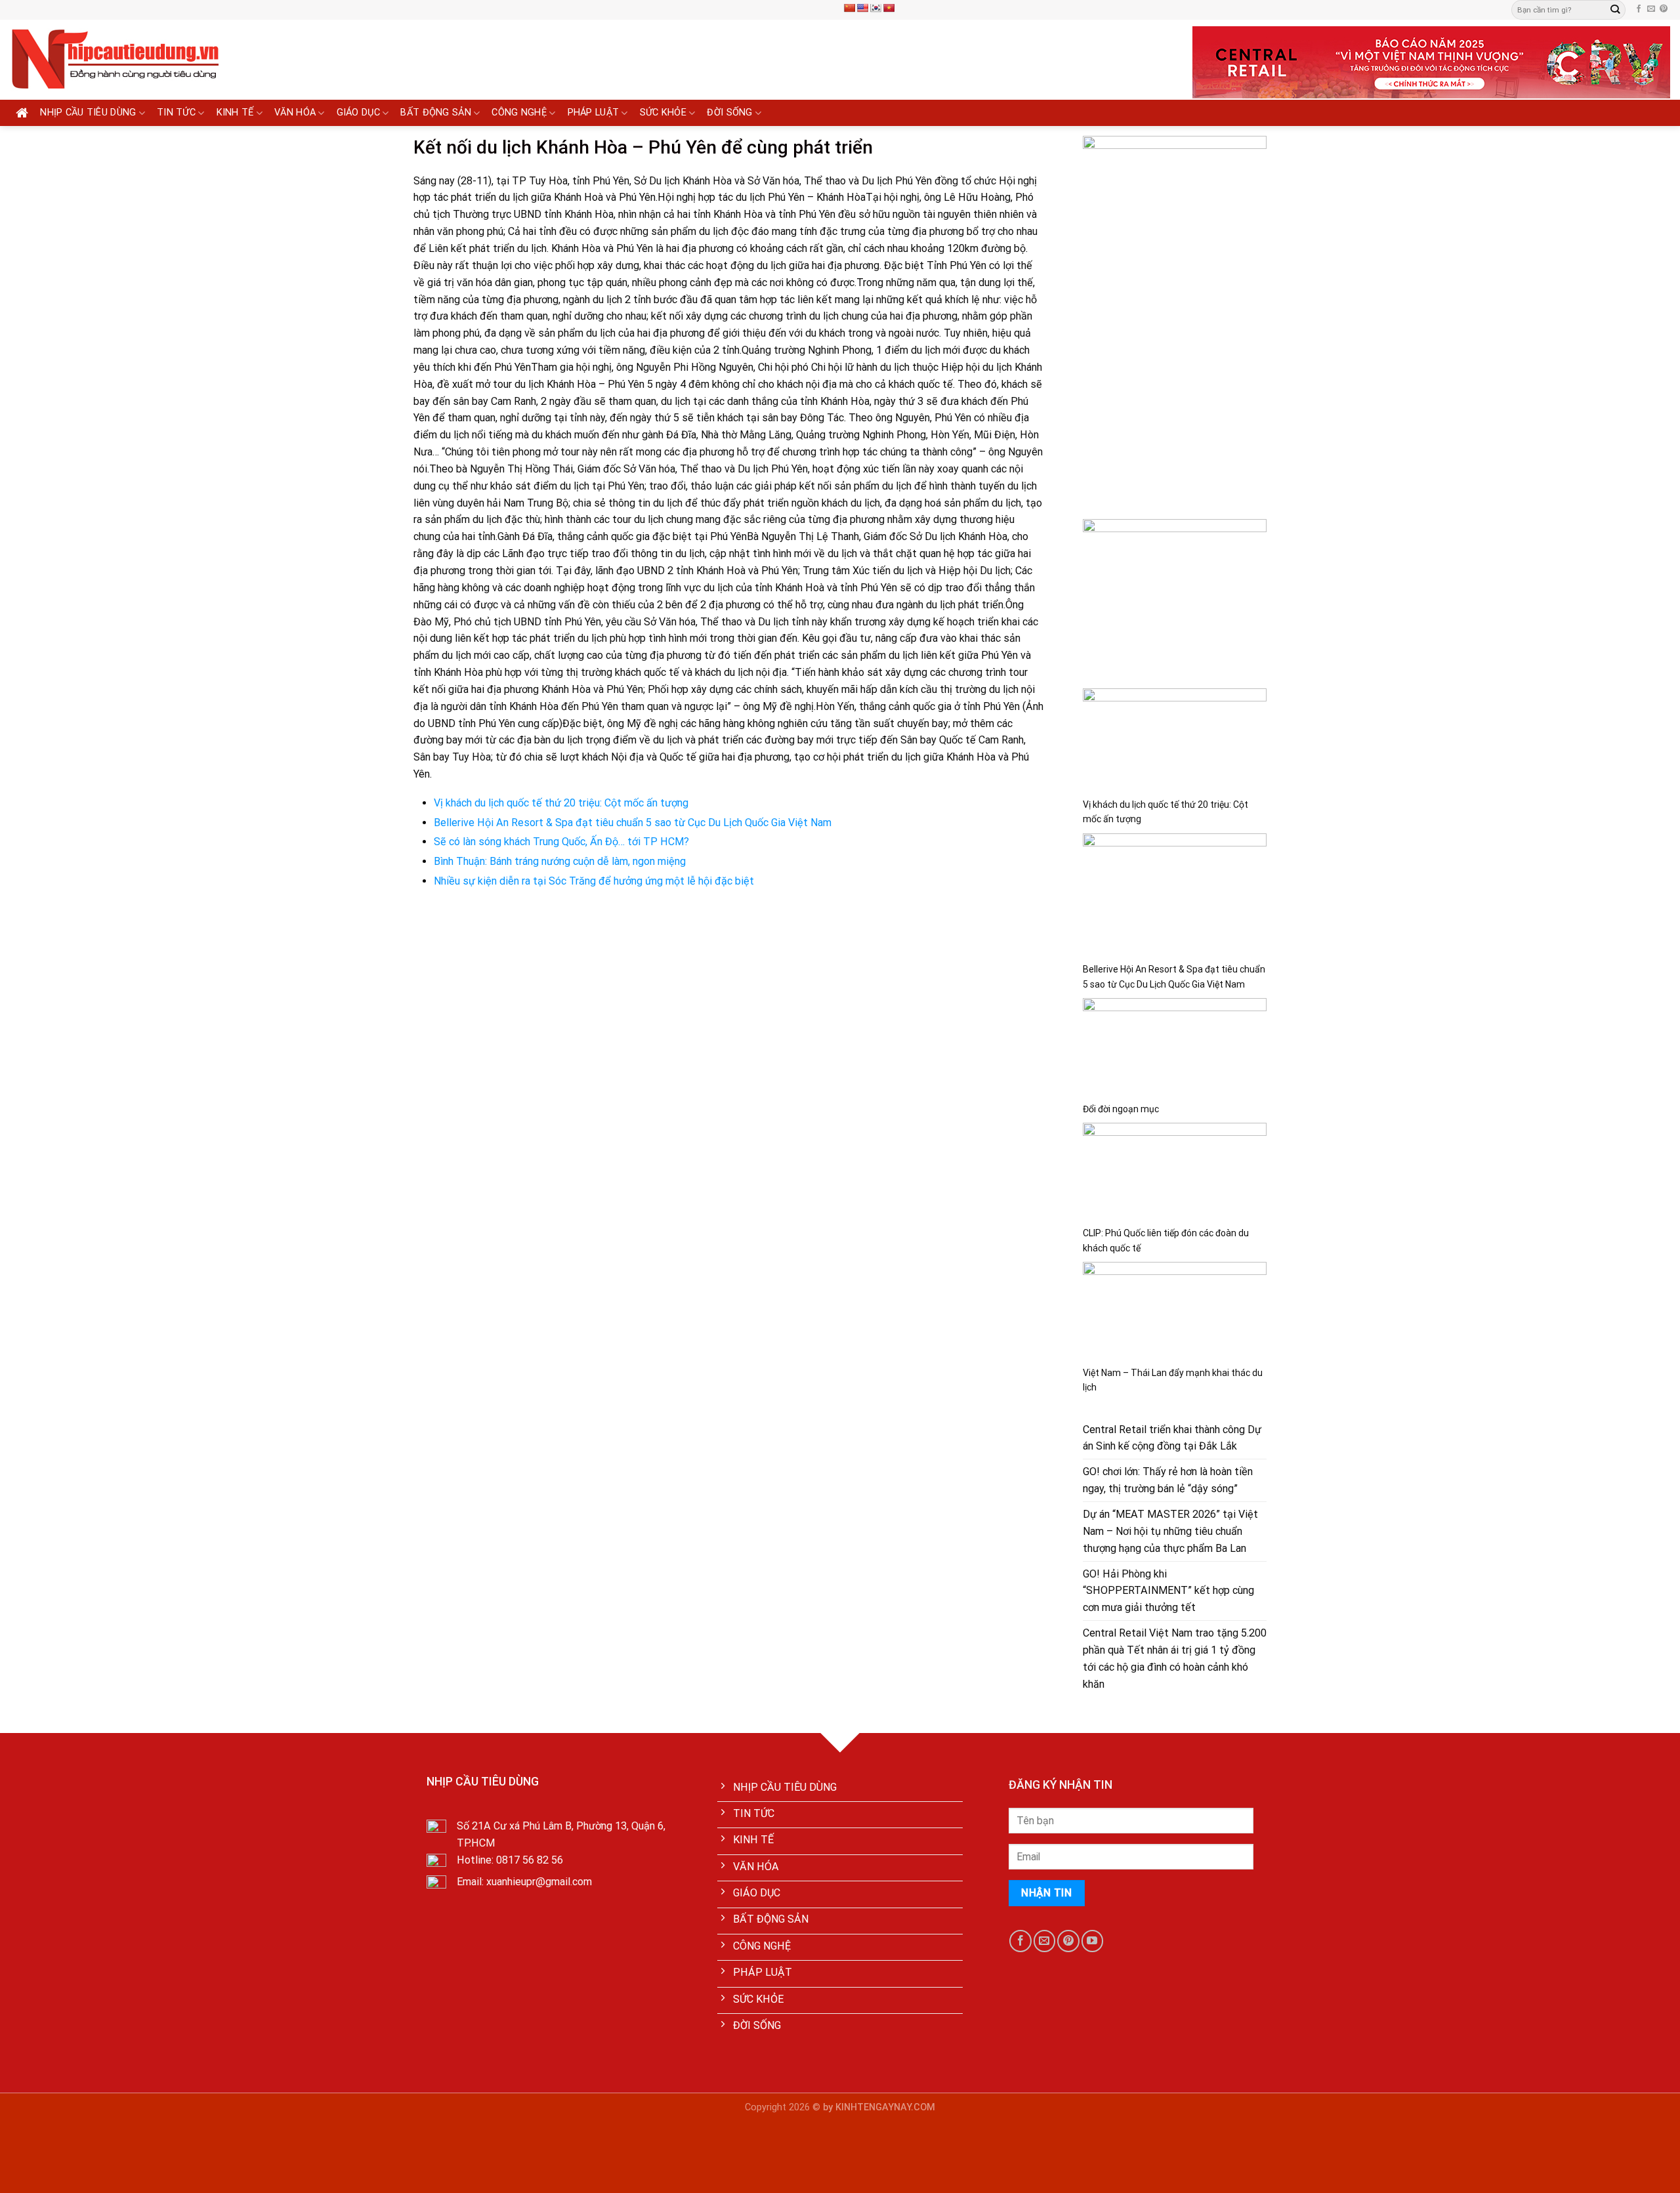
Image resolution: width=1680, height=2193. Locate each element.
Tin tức (176, 113)
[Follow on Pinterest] (1664, 9)
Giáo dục (358, 113)
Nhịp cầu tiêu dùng (88, 113)
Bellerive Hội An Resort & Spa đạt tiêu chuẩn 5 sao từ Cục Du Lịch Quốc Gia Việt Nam (633, 823)
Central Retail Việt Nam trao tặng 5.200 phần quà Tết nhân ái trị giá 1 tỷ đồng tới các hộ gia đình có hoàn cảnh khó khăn (1175, 1659)
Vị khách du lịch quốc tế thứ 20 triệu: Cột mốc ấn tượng (561, 803)
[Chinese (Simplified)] (849, 8)
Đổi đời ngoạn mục (1121, 1109)
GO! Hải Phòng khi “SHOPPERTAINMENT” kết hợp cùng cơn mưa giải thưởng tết (1168, 1591)
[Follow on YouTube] (1092, 1941)
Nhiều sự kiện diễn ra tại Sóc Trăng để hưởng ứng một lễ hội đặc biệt (594, 881)
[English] (862, 8)
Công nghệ (519, 113)
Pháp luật (594, 113)
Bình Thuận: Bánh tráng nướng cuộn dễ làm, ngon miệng (560, 861)
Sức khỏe (663, 113)
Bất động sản (436, 113)
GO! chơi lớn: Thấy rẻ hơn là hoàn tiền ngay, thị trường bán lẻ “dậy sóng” (1168, 1480)
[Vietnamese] (889, 8)
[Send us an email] (1651, 9)
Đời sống (729, 113)
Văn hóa (295, 113)
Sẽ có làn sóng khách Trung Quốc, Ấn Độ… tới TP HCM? (561, 842)
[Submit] (1615, 10)
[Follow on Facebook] (1639, 9)
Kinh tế (235, 113)
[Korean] (875, 8)
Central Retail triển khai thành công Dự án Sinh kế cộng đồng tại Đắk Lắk (1172, 1438)
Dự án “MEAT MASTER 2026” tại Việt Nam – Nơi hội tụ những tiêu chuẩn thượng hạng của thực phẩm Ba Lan (1170, 1531)
